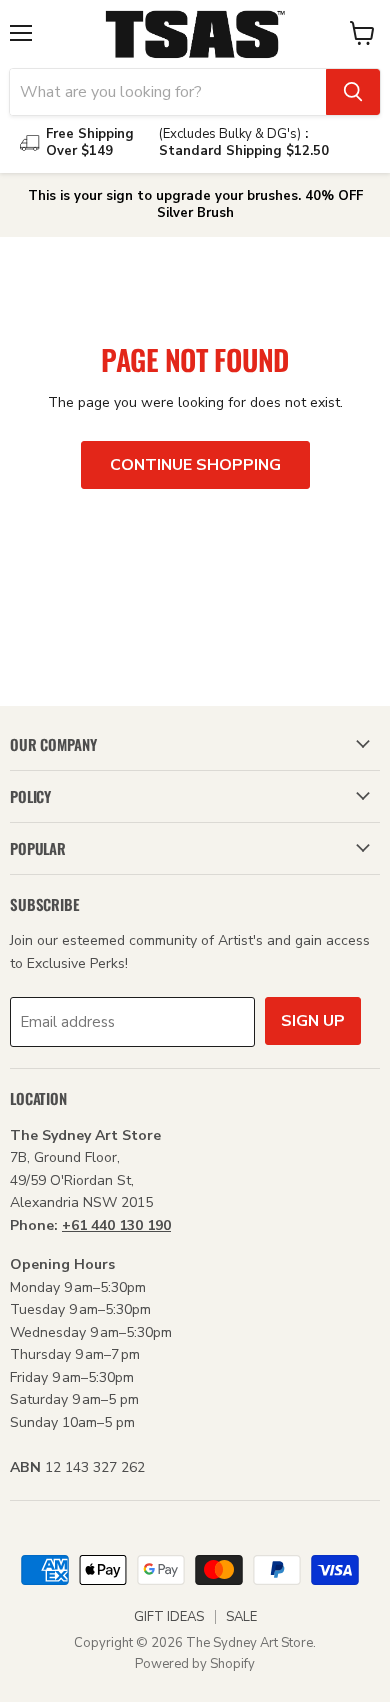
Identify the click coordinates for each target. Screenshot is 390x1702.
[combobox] (168, 92)
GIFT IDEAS (169, 1617)
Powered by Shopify (195, 1664)
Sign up (313, 1021)
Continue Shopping (195, 465)
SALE (241, 1617)
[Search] (353, 92)
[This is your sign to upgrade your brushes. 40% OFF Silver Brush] (195, 205)
